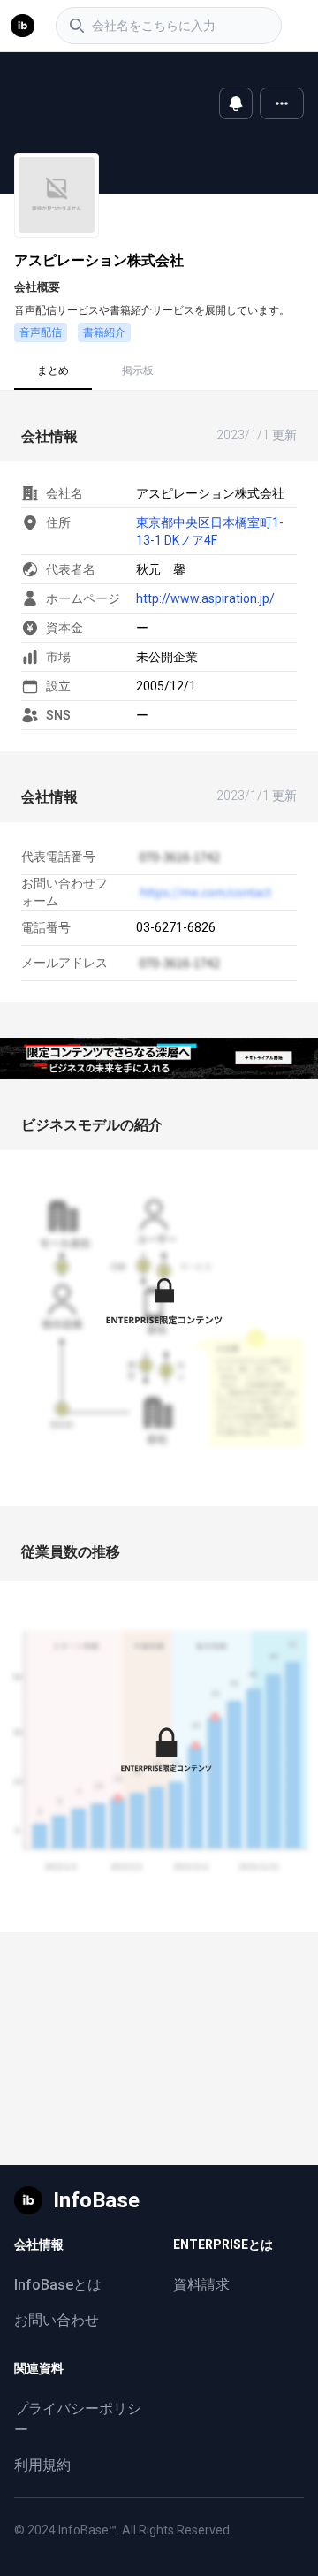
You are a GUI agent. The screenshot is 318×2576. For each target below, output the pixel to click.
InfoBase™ (87, 2530)
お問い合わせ (57, 2320)
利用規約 (42, 2465)
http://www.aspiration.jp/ (205, 598)
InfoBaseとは (58, 2285)
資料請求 (201, 2285)
